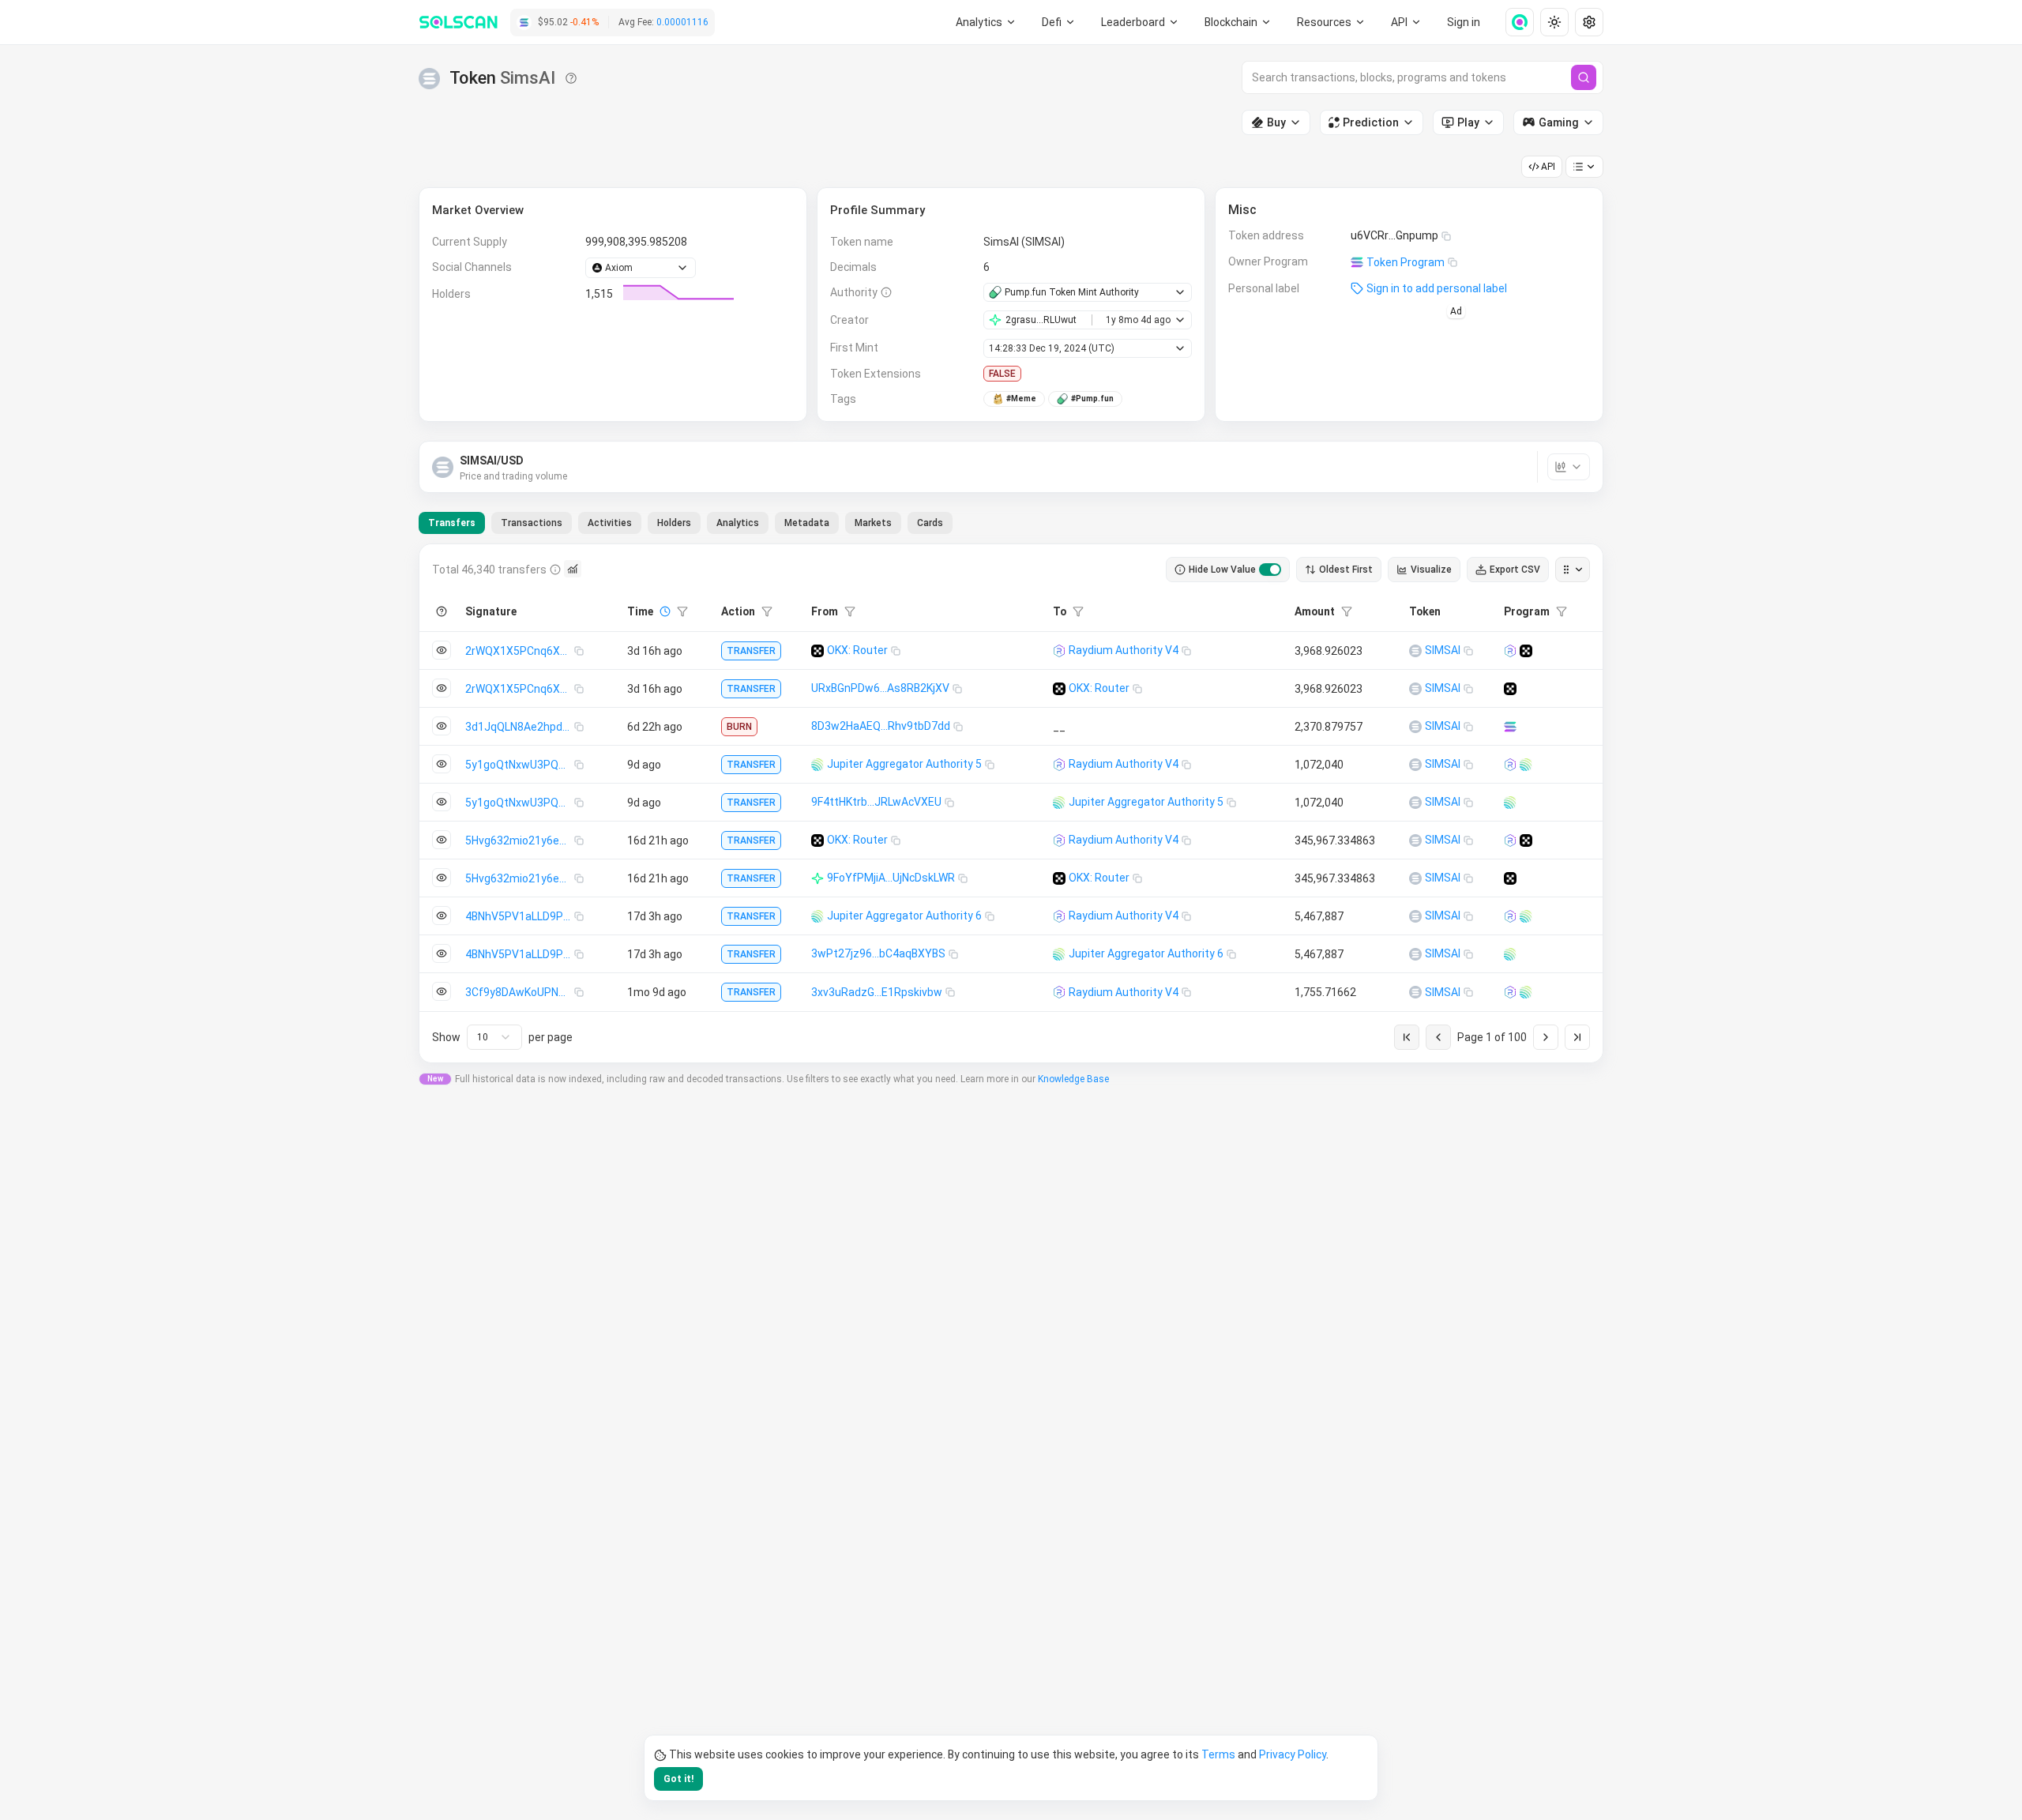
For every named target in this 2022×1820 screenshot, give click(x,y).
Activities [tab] (610, 523)
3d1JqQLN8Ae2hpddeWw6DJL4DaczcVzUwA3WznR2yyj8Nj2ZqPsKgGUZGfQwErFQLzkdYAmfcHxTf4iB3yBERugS (520, 727)
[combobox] (494, 1037)
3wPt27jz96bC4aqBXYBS (878, 953)
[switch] (1270, 570)
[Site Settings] (1589, 22)
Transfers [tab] (452, 523)
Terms (1218, 1754)
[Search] (1584, 77)
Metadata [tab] (807, 523)
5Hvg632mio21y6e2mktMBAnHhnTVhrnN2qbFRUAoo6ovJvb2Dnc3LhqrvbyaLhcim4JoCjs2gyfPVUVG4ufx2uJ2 (520, 840)
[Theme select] (1554, 22)
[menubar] (1238, 22)
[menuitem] (986, 22)
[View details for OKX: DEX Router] (1526, 651)
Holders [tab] (674, 523)
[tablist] (686, 523)
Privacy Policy (1293, 1754)
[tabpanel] (1011, 803)
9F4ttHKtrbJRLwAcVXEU (876, 802)
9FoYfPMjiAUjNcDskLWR (891, 878)
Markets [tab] (873, 523)
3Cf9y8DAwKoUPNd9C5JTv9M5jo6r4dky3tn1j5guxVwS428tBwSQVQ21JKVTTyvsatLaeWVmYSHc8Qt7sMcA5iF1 (520, 992)
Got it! (678, 1779)
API (1548, 167)
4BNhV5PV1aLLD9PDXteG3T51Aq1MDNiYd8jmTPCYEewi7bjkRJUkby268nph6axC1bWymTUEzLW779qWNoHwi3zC (520, 916)
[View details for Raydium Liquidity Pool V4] (1510, 651)
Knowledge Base (1073, 1079)
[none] (1513, 22)
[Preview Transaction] (442, 650)
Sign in (1464, 22)
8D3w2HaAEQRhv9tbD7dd (881, 726)
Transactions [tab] (532, 523)
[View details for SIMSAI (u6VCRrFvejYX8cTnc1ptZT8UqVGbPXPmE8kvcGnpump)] (1415, 651)
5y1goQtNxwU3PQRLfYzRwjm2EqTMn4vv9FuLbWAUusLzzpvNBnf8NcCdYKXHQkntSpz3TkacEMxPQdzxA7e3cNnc (520, 765)
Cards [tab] (930, 523)
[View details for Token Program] (1510, 727)
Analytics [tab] (738, 523)
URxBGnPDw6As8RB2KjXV (880, 688)
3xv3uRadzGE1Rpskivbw (877, 992)
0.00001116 (682, 22)
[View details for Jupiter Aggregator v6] (1526, 765)
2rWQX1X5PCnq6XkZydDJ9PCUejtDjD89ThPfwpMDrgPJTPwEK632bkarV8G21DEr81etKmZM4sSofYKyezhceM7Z (520, 651)
